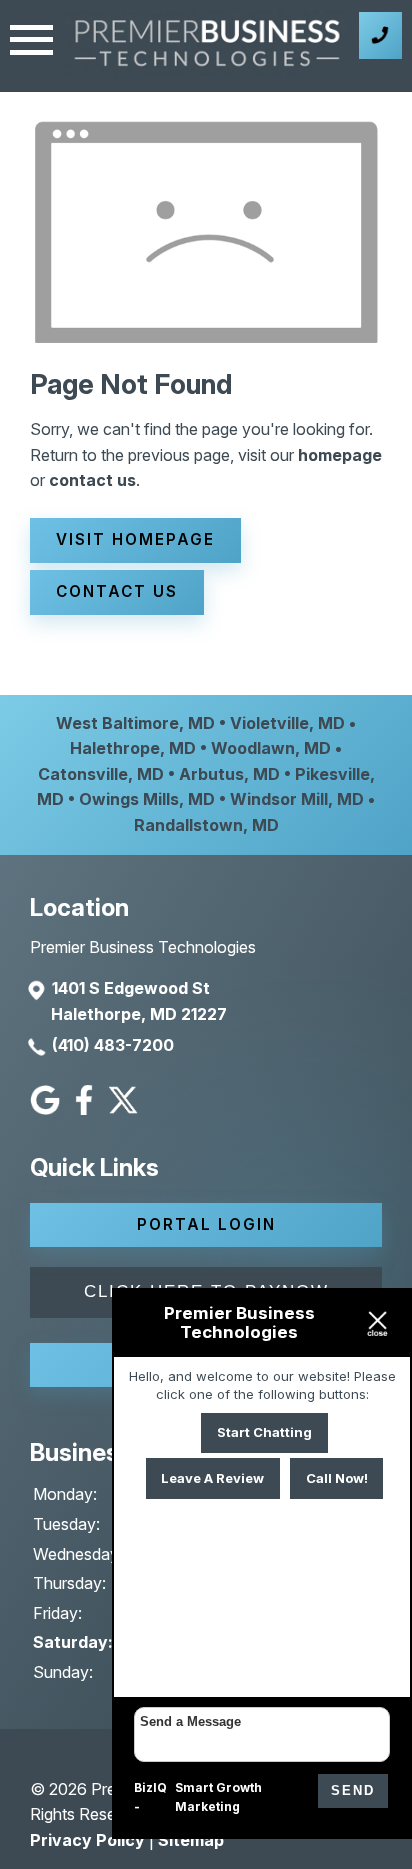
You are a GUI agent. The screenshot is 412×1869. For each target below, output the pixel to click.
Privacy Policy (87, 1840)
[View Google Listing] (47, 1109)
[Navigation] (31, 42)
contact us (92, 480)
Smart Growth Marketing (218, 1797)
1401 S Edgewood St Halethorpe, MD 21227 (139, 1001)
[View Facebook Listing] (86, 1109)
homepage (340, 455)
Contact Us (117, 591)
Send (353, 1790)
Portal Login (206, 1224)
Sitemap (191, 1840)
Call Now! (337, 1478)
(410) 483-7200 (113, 1045)
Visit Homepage (135, 539)
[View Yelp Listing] (125, 1109)
